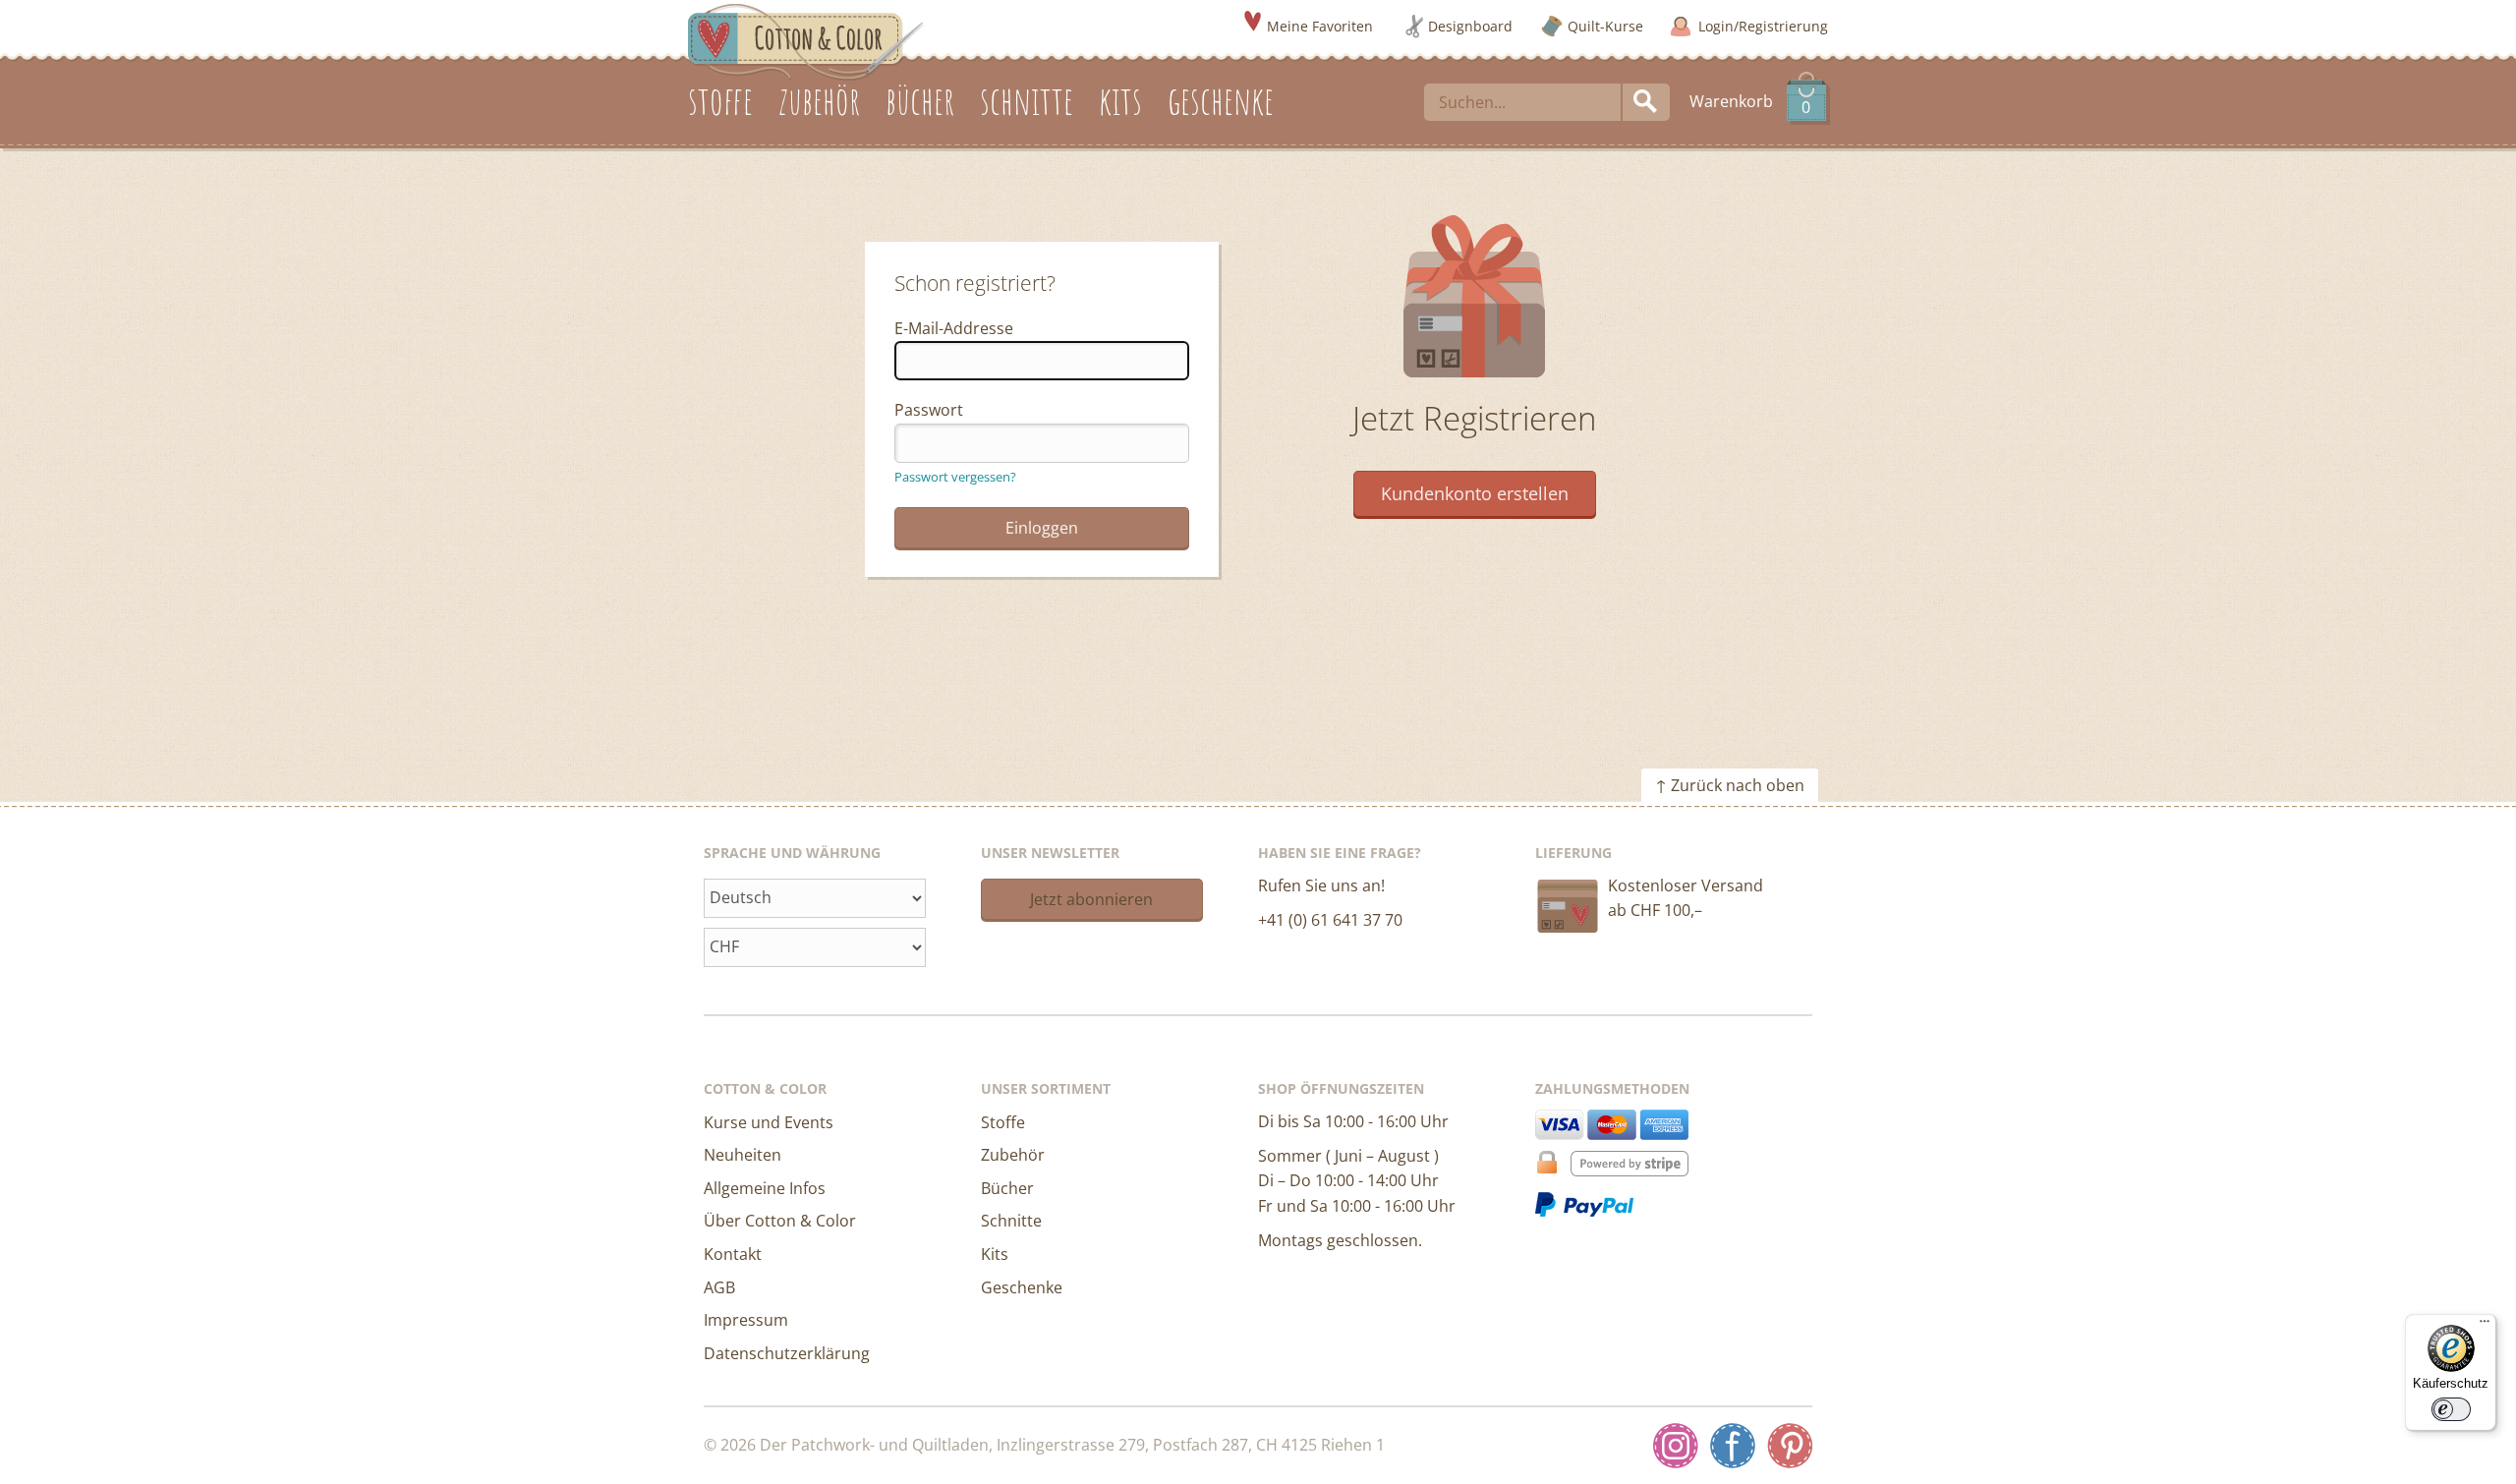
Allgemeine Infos (765, 1188)
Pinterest (1790, 1446)
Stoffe (1003, 1122)
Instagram (1676, 1446)
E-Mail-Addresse (954, 328)
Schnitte (1011, 1221)
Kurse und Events (769, 1122)
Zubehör (1013, 1155)
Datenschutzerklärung (787, 1353)
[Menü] (2485, 1326)
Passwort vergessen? (955, 477)
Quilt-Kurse (1605, 26)
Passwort (929, 410)
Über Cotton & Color (780, 1221)
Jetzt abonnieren (1091, 899)
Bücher (1007, 1188)
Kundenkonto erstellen (1475, 493)
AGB (719, 1287)
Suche (1646, 102)
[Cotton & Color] (806, 40)
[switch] (2451, 1409)
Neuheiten (743, 1155)
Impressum (746, 1320)
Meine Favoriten (1320, 26)
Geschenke (1022, 1287)
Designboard (1470, 26)
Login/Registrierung (1763, 26)
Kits (995, 1254)
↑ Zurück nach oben (1730, 785)
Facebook (1733, 1446)
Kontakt (733, 1254)
